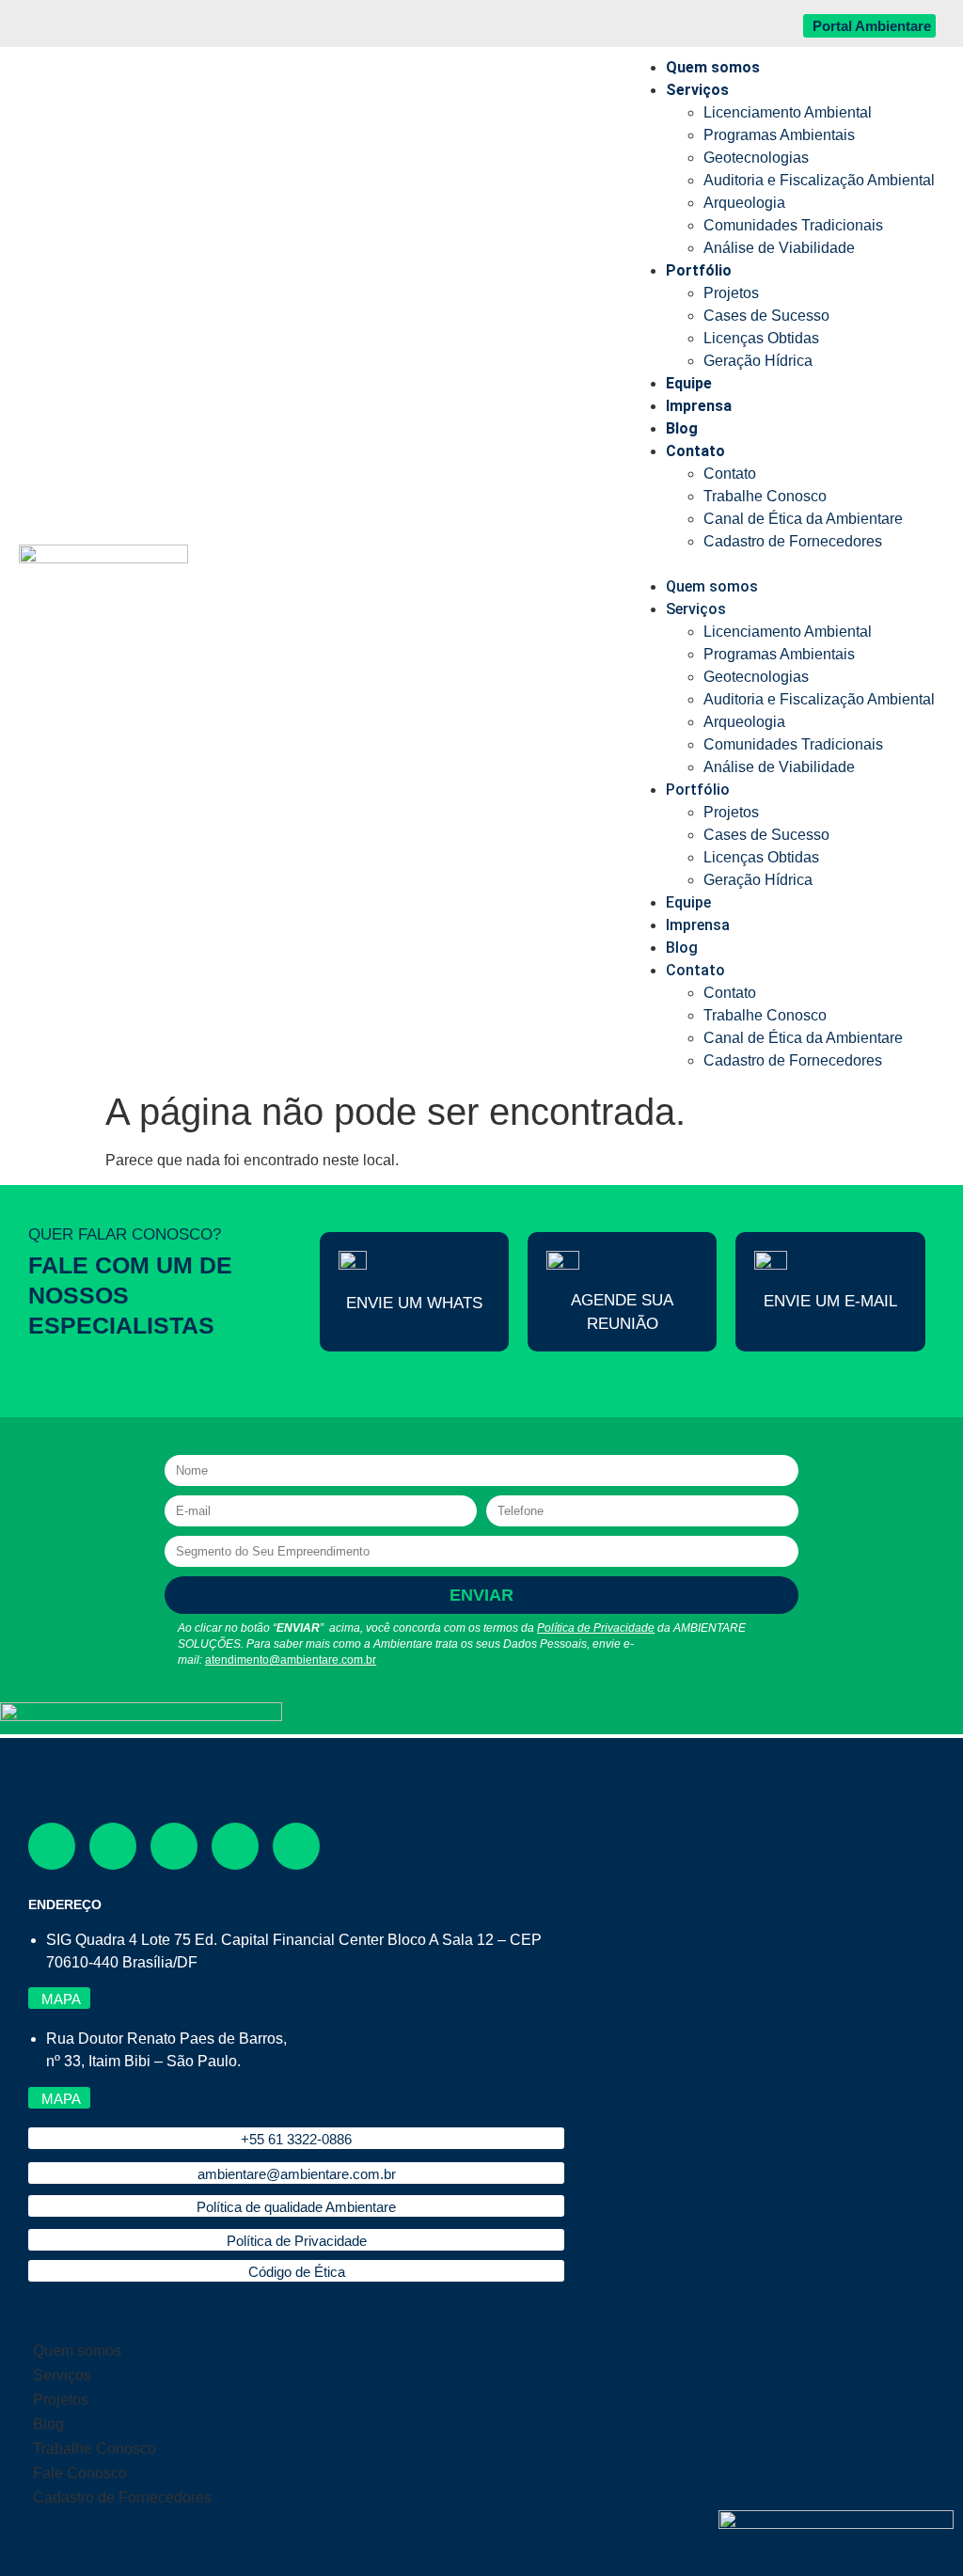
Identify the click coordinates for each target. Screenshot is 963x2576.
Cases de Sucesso (766, 316)
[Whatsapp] (296, 1846)
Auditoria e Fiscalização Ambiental (819, 180)
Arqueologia (744, 203)
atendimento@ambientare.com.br (291, 1660)
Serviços (697, 90)
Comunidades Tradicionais (793, 225)
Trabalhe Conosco (765, 496)
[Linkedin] (235, 1846)
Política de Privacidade (596, 1628)
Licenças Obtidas (761, 338)
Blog (682, 428)
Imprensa (699, 406)
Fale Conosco (80, 2473)
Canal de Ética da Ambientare (803, 519)
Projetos (731, 293)
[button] (781, 564)
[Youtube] (174, 1846)
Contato (695, 451)
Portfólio (699, 270)
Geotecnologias (756, 158)
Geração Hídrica (758, 361)
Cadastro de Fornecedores (793, 541)
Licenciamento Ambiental (788, 112)
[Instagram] (113, 1846)
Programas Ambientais (779, 135)
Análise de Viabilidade (779, 248)
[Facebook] (52, 1846)
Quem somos (713, 67)
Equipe (689, 383)
